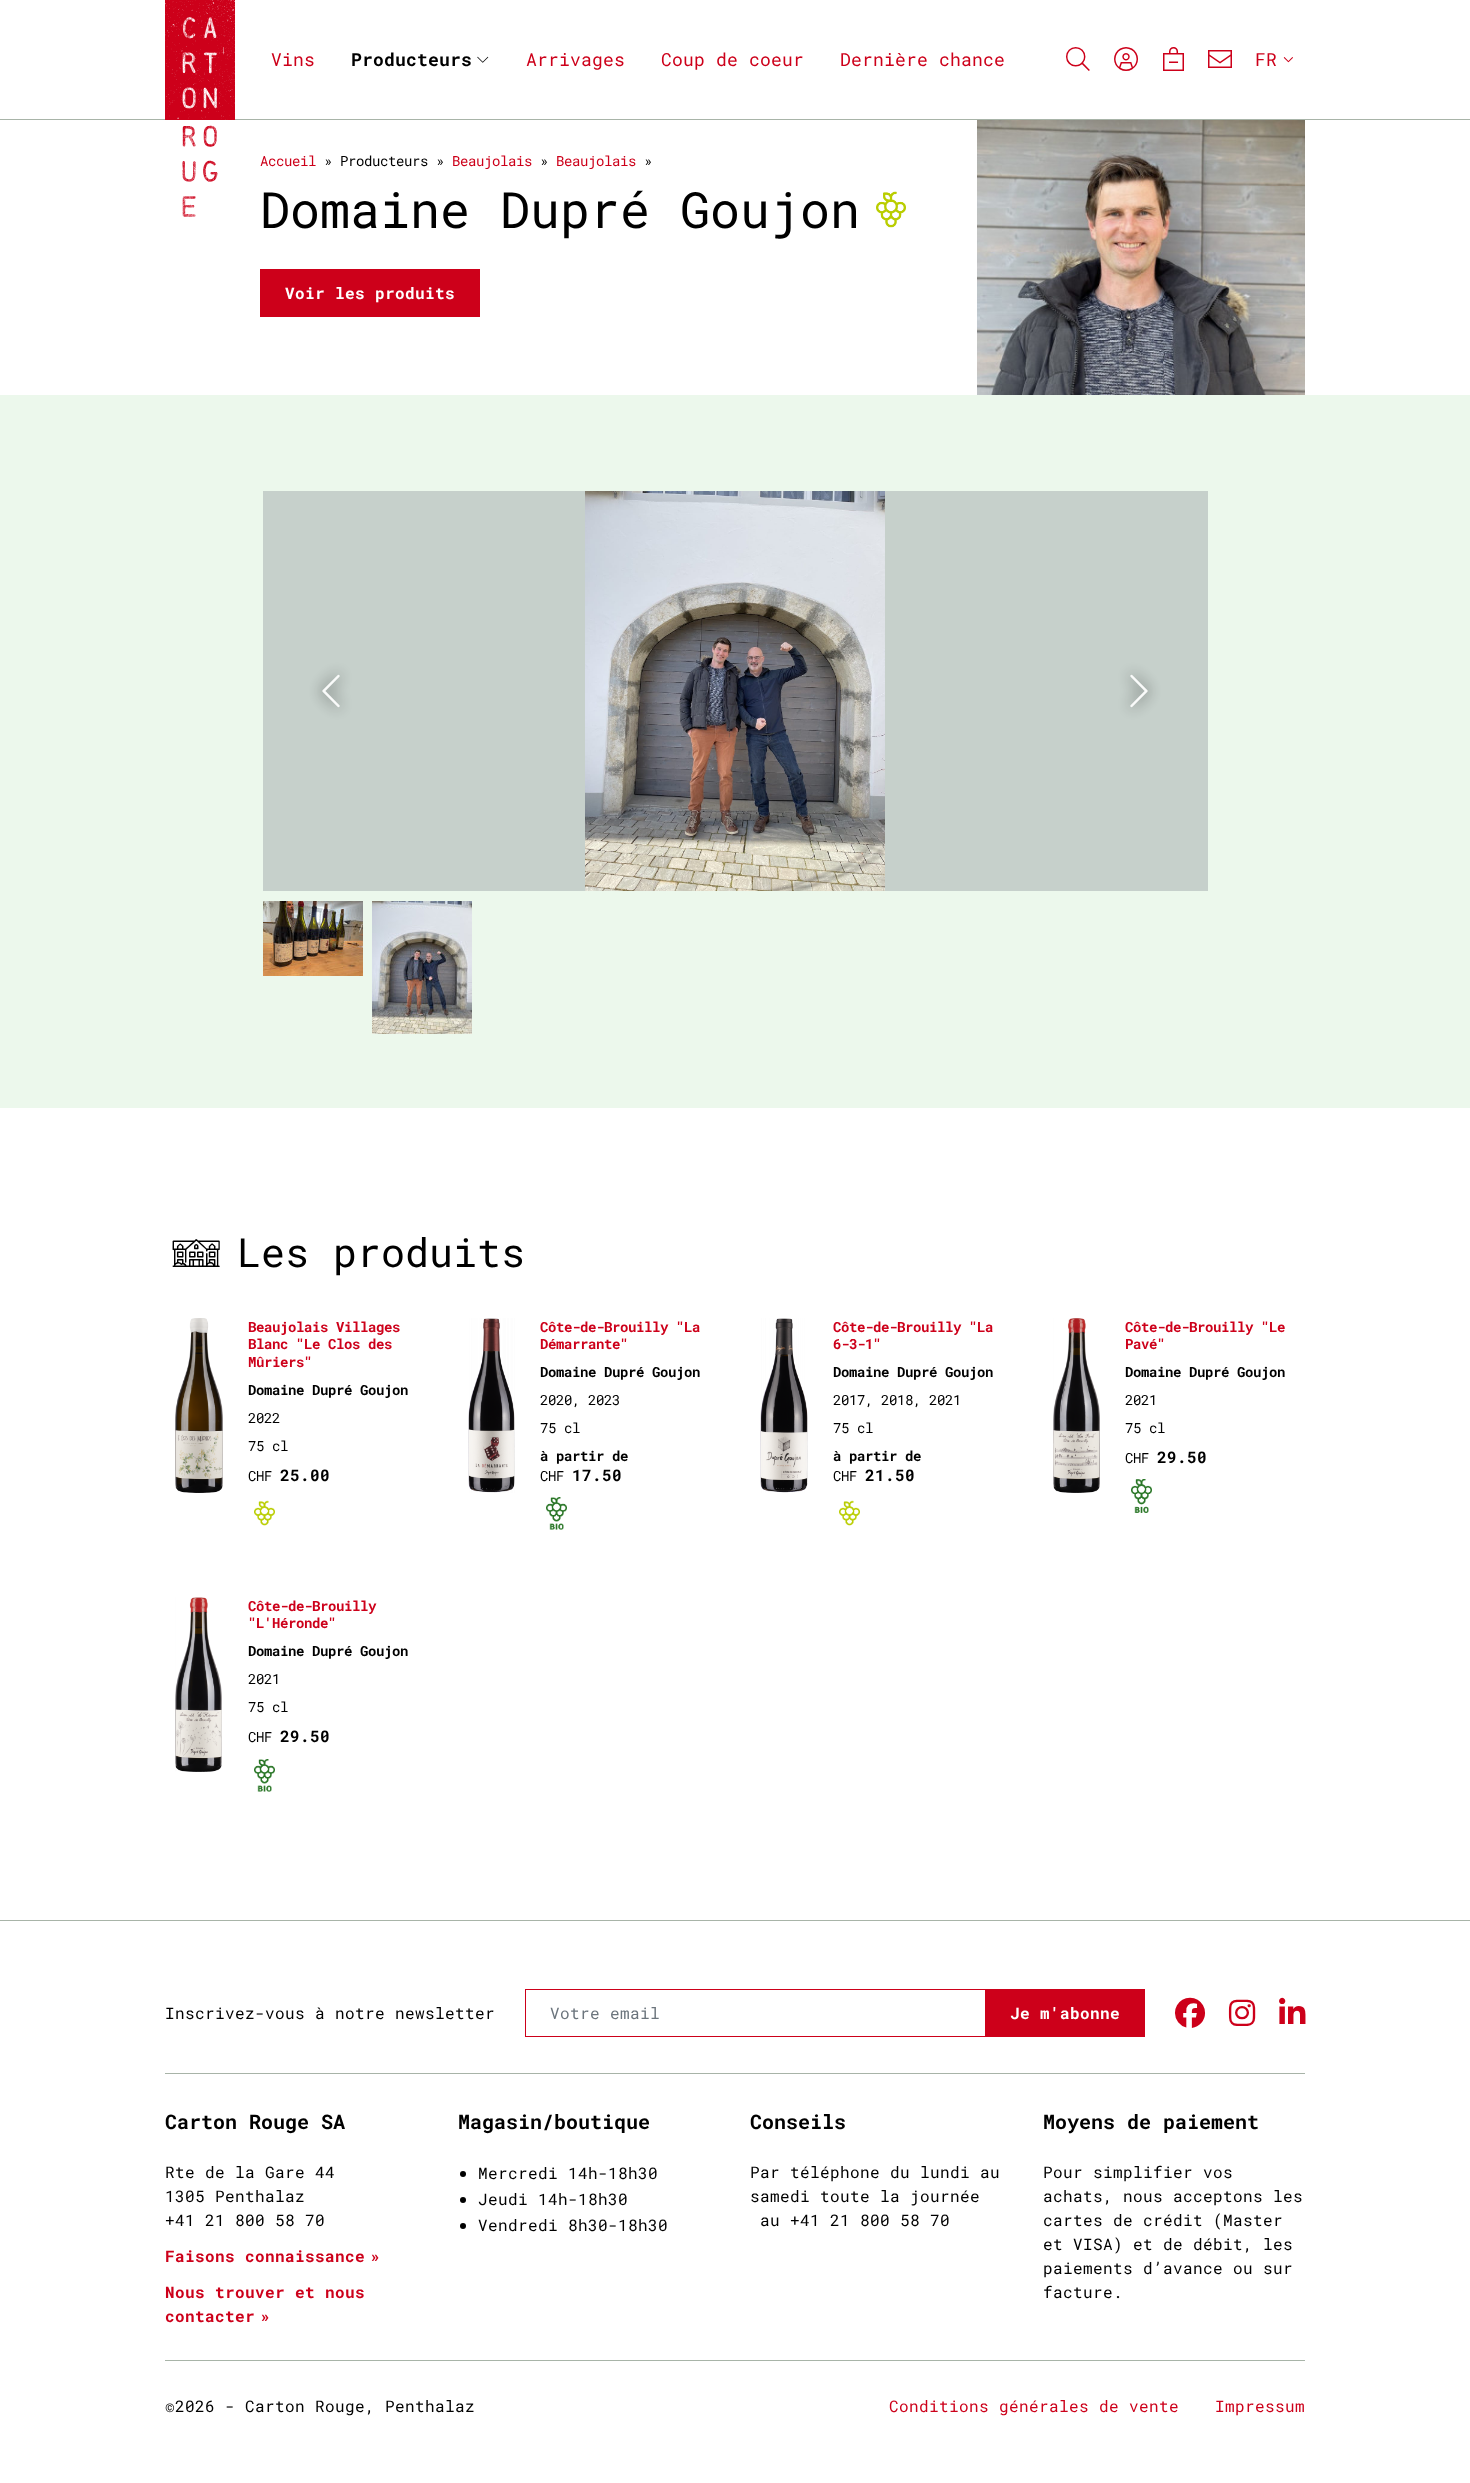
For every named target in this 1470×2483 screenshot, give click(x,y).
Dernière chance (922, 59)
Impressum (1260, 2405)
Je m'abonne (1065, 2012)
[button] (334, 691)
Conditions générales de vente (1034, 2405)
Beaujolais (492, 160)
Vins (293, 59)
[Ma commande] (1172, 59)
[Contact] (1220, 59)
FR (1266, 59)
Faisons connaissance (265, 2255)
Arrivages (575, 59)
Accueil (288, 160)
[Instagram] (1242, 2013)
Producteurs (411, 59)
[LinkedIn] (1292, 2013)
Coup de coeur (732, 59)
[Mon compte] (1126, 59)
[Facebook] (1190, 2013)
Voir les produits (370, 292)
